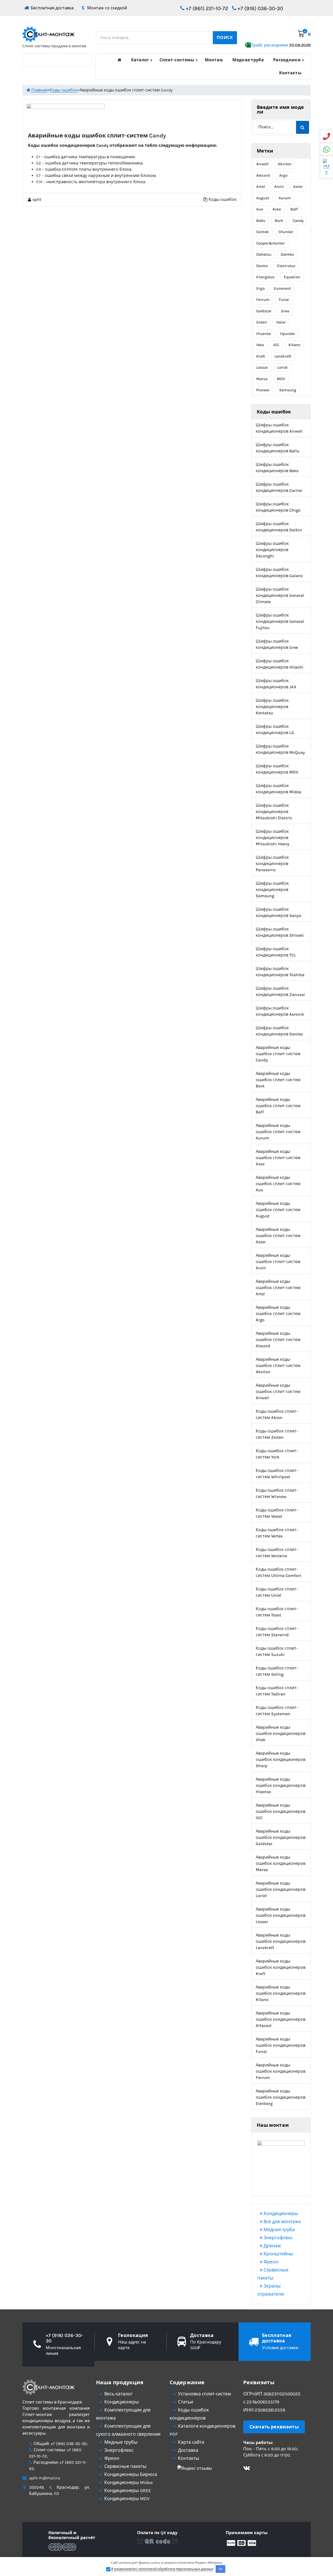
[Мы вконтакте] (247, 2469)
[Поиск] (303, 127)
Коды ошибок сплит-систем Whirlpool (277, 1474)
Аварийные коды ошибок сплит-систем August (278, 1210)
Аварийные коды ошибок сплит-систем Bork (278, 1080)
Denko (262, 266)
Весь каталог (118, 2394)
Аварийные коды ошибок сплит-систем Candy (278, 1054)
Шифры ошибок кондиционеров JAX (276, 684)
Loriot (283, 367)
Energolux (265, 277)
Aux (260, 209)
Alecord (263, 175)
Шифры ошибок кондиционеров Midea (278, 789)
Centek (263, 232)
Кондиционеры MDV (126, 2499)
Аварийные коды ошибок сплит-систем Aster (278, 1236)
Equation (292, 277)
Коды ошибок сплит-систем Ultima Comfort (278, 1572)
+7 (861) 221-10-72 (206, 8)
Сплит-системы (177, 60)
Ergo (260, 288)
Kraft (261, 356)
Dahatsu (264, 254)
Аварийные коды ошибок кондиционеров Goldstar (281, 1837)
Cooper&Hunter (271, 243)
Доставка (188, 2450)
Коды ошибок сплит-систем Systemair (277, 1711)
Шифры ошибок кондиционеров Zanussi (280, 991)
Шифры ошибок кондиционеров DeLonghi (272, 550)
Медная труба (248, 60)
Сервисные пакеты (125, 2466)
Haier (281, 322)
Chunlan (286, 232)
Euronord (282, 288)
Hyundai (288, 334)
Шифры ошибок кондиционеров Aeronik (280, 1011)
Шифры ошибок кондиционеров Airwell (279, 428)
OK (221, 2569)
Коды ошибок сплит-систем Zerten (277, 1434)
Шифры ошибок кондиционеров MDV (277, 769)
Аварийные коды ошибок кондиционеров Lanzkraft (281, 1941)
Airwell (262, 164)
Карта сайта (191, 2442)
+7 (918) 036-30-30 (260, 8)
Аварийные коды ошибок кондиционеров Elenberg (281, 2097)
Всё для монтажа (282, 2222)
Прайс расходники (280, 45)
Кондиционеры (280, 2214)
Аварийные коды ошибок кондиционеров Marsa (281, 1863)
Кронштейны (278, 2254)
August (263, 198)
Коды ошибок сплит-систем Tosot (277, 1612)
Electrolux (286, 266)
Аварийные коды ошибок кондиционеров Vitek (281, 1733)
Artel (261, 187)
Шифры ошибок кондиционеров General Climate (280, 595)
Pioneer (263, 390)
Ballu (261, 221)
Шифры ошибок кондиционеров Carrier (279, 487)
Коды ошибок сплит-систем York (277, 1454)
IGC (276, 345)
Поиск (225, 38)
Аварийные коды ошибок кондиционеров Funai (281, 2045)
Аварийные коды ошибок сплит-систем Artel (278, 1288)
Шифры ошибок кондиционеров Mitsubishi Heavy (273, 838)
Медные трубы (120, 2442)
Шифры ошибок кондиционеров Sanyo (278, 912)
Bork (279, 221)
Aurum (285, 198)
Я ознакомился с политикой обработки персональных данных (162, 2569)
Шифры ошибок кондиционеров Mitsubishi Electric (274, 812)
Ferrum (263, 300)
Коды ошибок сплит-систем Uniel (277, 1592)
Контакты (290, 73)
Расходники (287, 60)
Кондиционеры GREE (127, 2491)
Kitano (294, 345)
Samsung (288, 390)
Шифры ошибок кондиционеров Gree (277, 644)
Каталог (140, 60)
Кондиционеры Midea (128, 2482)
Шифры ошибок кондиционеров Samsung (272, 890)
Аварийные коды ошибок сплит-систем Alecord (278, 1340)
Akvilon (285, 164)
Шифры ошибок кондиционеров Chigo (278, 507)
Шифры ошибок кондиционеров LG (275, 729)
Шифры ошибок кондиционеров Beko (277, 468)
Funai (284, 300)
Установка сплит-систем (204, 2394)
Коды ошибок (223, 199)
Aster (298, 187)
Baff (294, 209)
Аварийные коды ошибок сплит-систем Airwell (278, 1392)
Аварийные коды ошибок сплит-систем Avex (278, 1158)
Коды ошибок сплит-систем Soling (277, 1671)
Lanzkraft (283, 356)
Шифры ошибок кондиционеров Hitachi (280, 664)
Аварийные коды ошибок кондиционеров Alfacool (281, 2019)
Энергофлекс (278, 2238)
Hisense (264, 334)
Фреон (270, 2262)
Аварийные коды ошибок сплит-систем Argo (278, 1314)
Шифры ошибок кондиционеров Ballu (278, 448)
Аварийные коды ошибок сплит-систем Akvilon (278, 1366)
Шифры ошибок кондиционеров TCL (276, 952)
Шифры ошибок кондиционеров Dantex (279, 1031)
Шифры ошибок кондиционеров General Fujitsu (280, 621)
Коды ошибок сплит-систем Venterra (277, 1553)
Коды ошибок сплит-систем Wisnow (277, 1493)
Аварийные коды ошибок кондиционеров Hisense (281, 1785)
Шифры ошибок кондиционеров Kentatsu (272, 707)
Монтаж (214, 60)
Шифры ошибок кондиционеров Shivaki (280, 932)
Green (262, 322)
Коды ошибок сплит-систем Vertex (277, 1533)
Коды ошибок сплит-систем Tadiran (277, 1691)
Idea (260, 345)
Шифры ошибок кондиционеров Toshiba (280, 972)
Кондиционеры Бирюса (130, 2474)
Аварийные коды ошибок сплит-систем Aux (278, 1184)
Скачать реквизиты (274, 2427)
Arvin (279, 187)
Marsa (262, 379)
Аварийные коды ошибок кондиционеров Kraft (281, 1967)
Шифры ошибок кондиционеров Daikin (279, 527)
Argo (283, 175)
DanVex (287, 254)
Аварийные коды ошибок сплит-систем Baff (278, 1106)
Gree (285, 311)
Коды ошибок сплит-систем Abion (277, 1414)
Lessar (262, 367)
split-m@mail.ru (45, 2478)
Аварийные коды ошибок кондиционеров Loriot (281, 1889)
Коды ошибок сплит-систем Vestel (277, 1513)
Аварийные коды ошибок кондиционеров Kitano (281, 1993)
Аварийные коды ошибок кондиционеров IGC (281, 1811)
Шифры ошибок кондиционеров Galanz (279, 573)
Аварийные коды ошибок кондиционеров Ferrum (281, 2071)
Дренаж (272, 2246)
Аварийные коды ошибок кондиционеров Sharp (281, 1759)
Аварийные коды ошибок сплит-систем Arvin (278, 1262)
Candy (298, 221)
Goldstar (264, 311)
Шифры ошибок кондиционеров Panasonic (272, 864)
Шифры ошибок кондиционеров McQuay (280, 749)
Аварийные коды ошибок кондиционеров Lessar (281, 1915)
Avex (277, 209)
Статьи (185, 2402)
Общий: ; (60, 2444)
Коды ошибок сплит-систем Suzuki (277, 1651)
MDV (281, 379)
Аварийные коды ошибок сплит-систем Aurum (278, 1132)
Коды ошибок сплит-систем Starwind (277, 1632)
